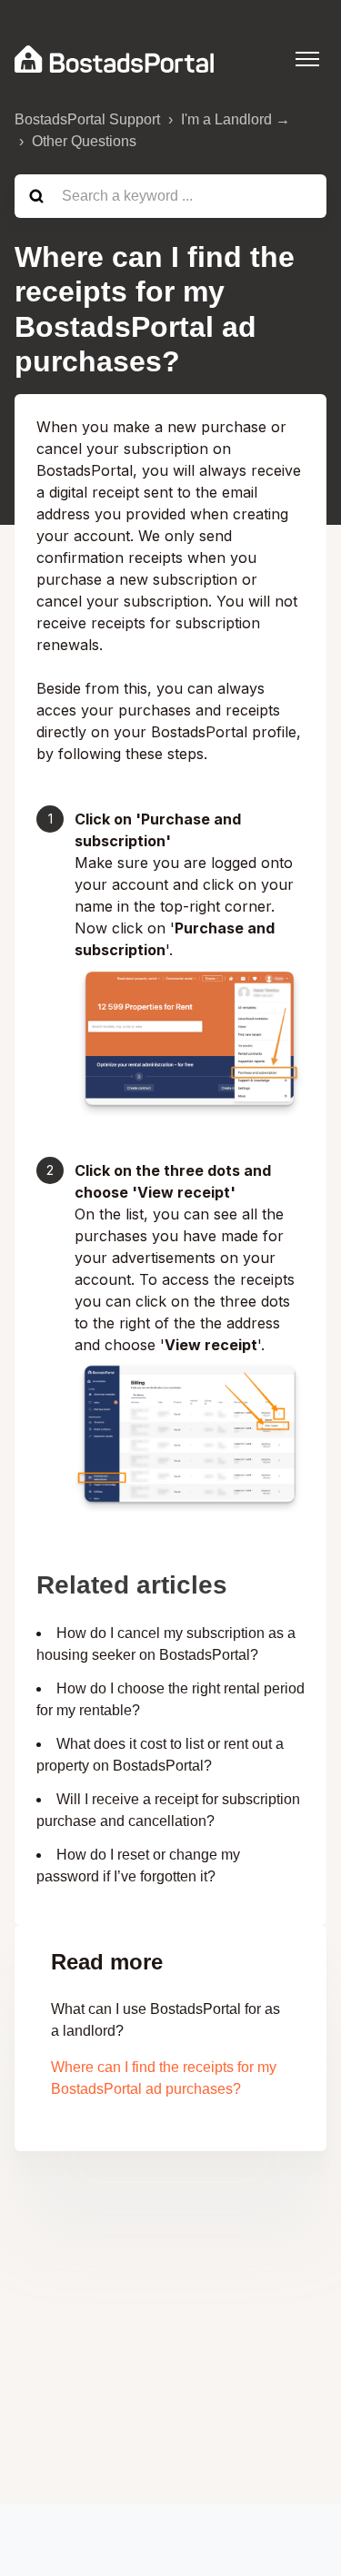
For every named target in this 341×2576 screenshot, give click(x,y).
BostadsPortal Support (87, 119)
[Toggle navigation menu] (307, 59)
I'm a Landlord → (236, 119)
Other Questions (84, 141)
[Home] (114, 59)
